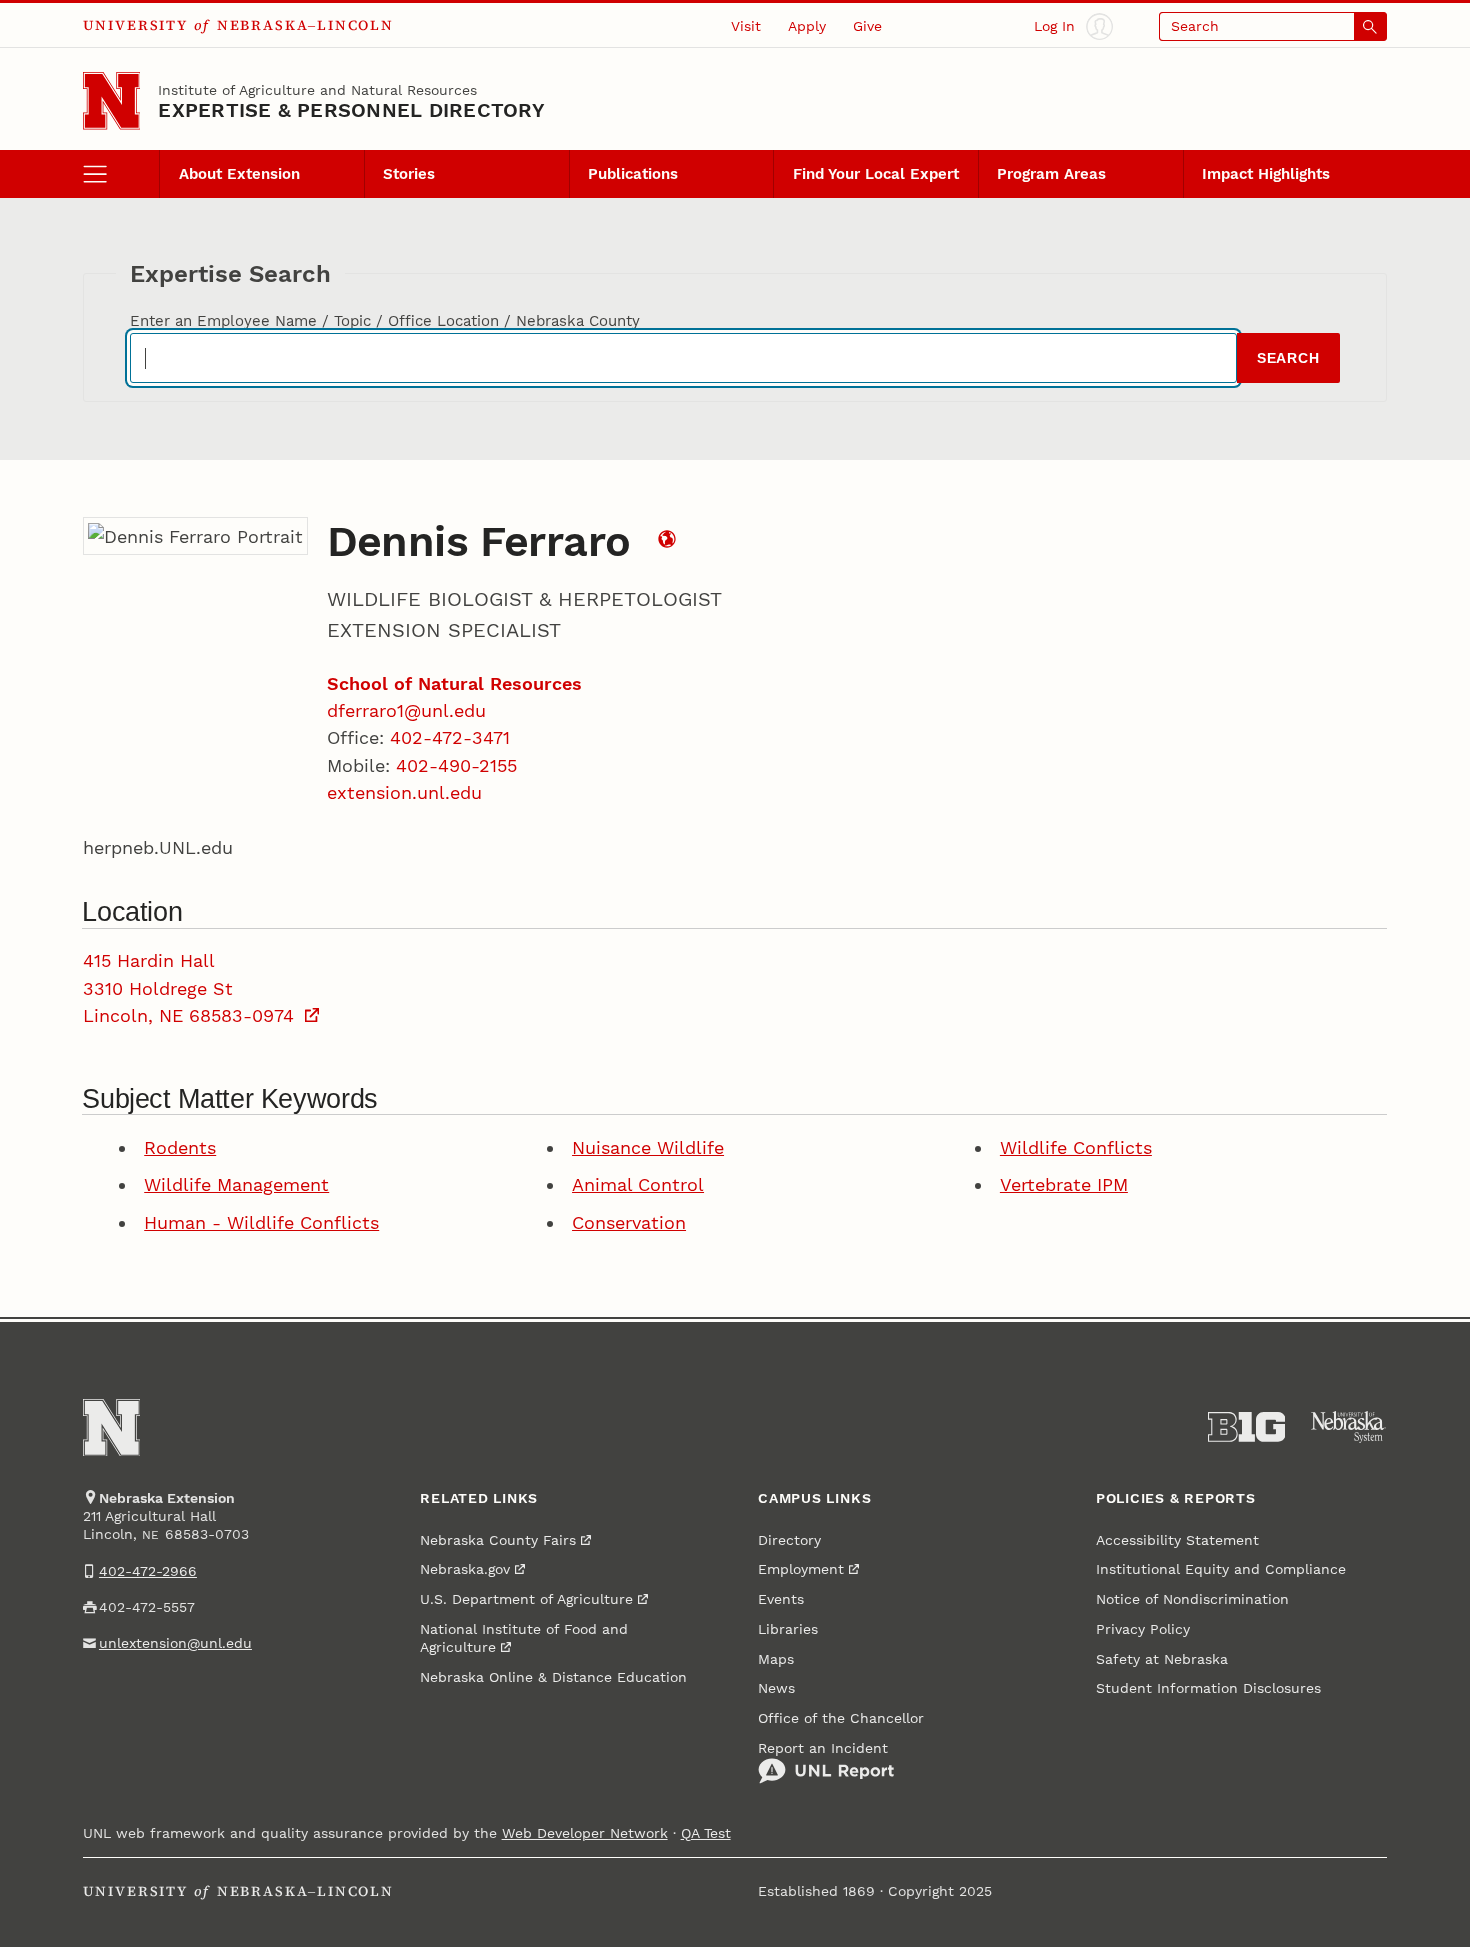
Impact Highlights (1266, 174)
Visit (746, 26)
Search (1288, 358)
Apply (807, 26)
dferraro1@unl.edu (406, 710)
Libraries (788, 1629)
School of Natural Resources (454, 683)
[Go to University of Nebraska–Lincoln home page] (112, 101)
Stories (409, 174)
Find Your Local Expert (876, 174)
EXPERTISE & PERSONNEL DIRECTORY (351, 110)
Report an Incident (823, 1748)
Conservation (629, 1222)
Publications (633, 174)
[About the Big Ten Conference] (1247, 1427)
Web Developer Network (585, 1833)
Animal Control (638, 1184)
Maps (776, 1659)
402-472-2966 (148, 1571)
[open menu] (121, 174)
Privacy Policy (1143, 1629)
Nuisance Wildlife (648, 1147)
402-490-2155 (456, 765)
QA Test (706, 1833)
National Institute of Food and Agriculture (524, 1638)
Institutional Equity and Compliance (1221, 1569)
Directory (789, 1540)
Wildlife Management (236, 1184)
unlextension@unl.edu (175, 1643)
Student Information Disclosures (1208, 1688)
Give (867, 26)
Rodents (180, 1147)
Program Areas (1051, 174)
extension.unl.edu (404, 792)
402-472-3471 (450, 737)
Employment (801, 1569)
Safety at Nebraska (1162, 1659)
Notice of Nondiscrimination (1192, 1599)
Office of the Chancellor (841, 1718)
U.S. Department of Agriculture (526, 1599)
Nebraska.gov (465, 1569)
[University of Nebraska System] (1349, 1427)
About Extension (239, 174)
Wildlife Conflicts (1076, 1147)
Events (781, 1599)
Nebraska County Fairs (498, 1540)
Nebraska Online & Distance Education (553, 1677)
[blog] (667, 541)
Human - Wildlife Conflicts (261, 1222)
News (776, 1688)
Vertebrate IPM (1064, 1184)
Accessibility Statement (1177, 1540)
